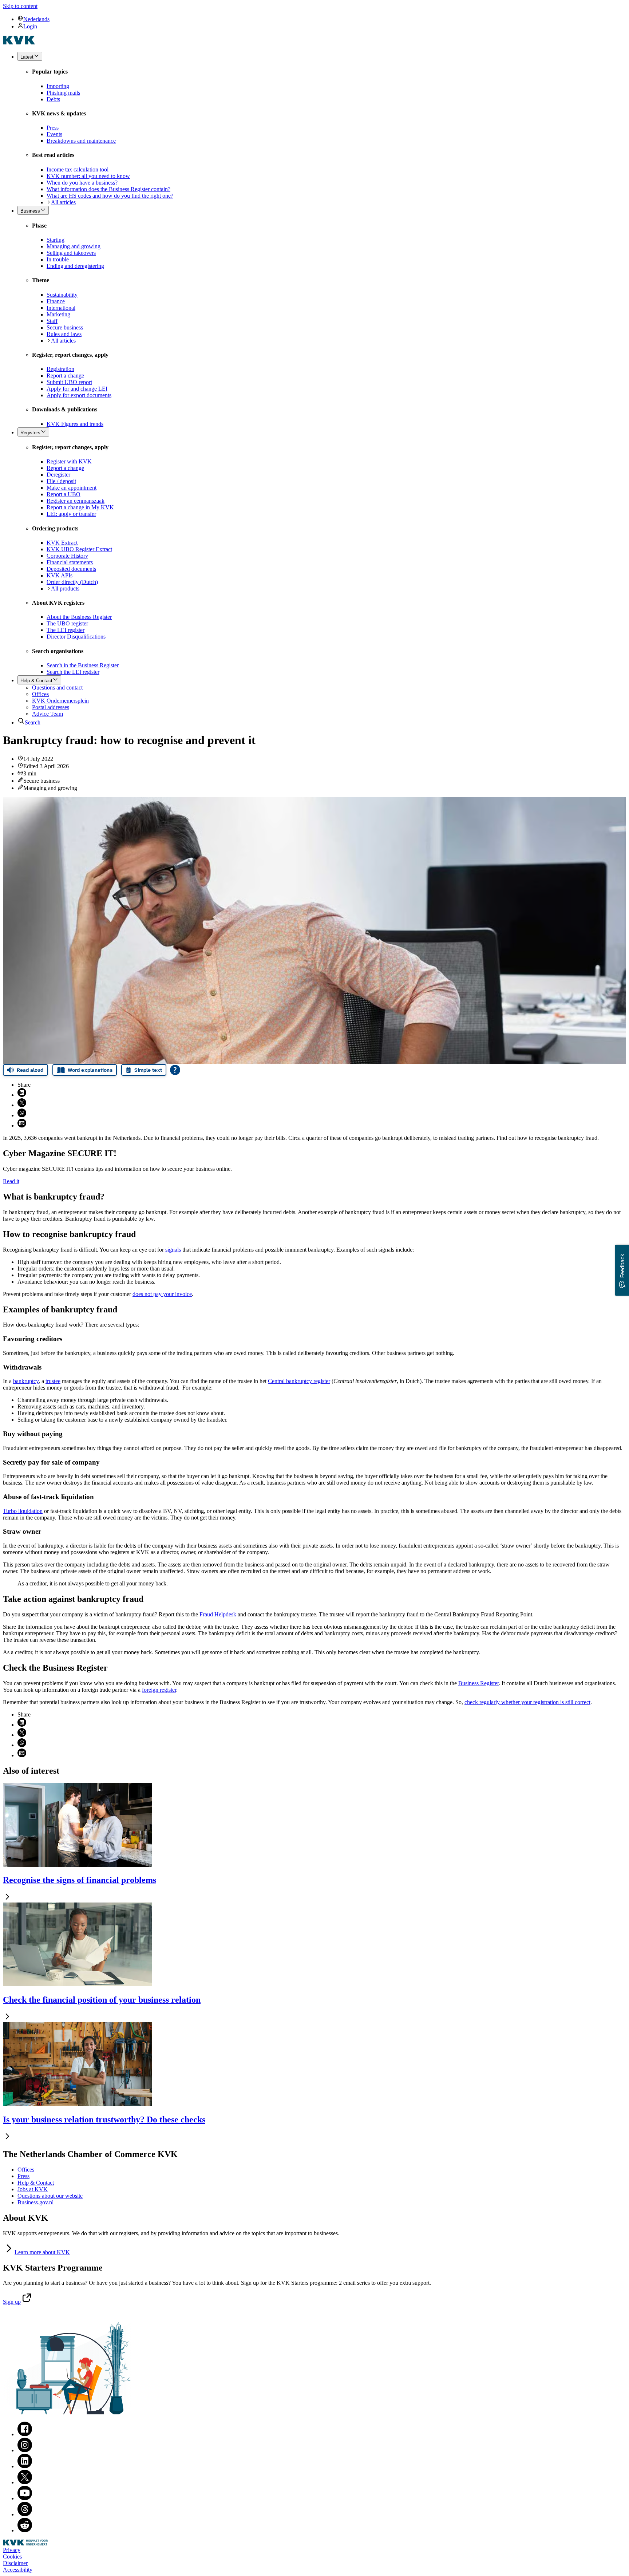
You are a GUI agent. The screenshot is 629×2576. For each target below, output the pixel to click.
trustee (53, 1381)
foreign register (159, 1690)
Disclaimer (15, 2563)
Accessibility (18, 2570)
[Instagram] (25, 2450)
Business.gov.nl (35, 2202)
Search (33, 722)
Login (30, 26)
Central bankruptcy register (299, 1381)
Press (23, 2176)
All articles (63, 202)
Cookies (12, 2557)
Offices (26, 2170)
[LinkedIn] (25, 2466)
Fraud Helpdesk (218, 1614)
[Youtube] (25, 2498)
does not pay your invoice (162, 1294)
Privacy (12, 2550)
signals (173, 1250)
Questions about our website (50, 2196)
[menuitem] (322, 19)
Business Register (478, 1683)
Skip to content (20, 6)
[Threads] (25, 2514)
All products (65, 588)
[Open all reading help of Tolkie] (175, 1070)
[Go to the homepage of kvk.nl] (19, 42)
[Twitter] (25, 2482)
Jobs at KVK (33, 2189)
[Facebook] (25, 2434)
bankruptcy (26, 1381)
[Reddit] (25, 2530)
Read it (11, 1181)
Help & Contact (36, 2183)
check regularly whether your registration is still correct (527, 1702)
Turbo (23, 1511)
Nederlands (36, 19)
